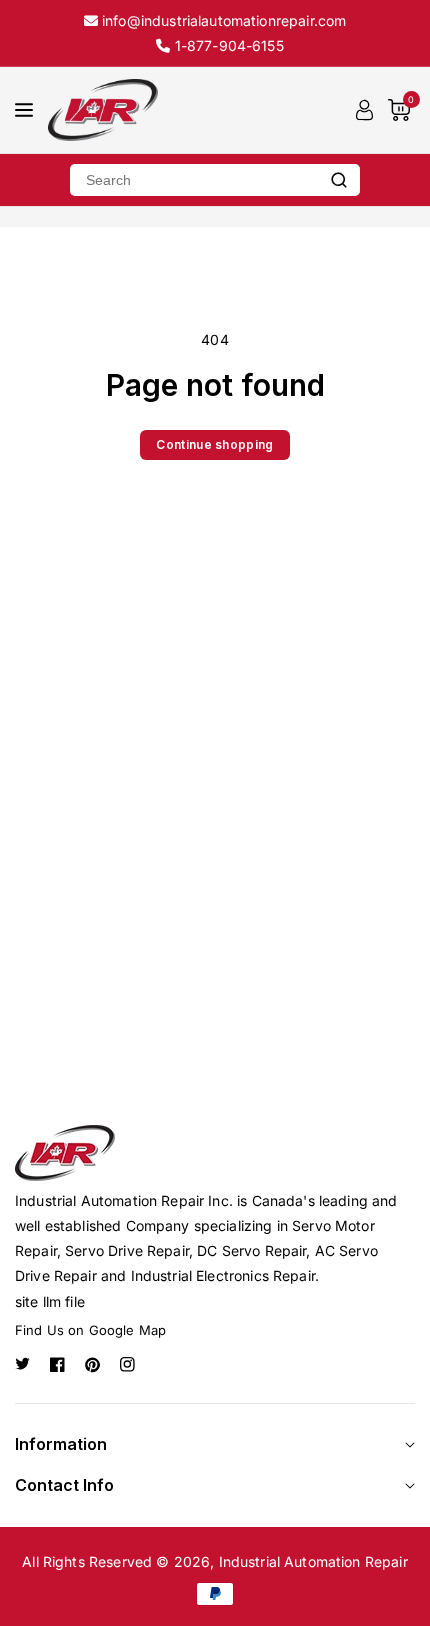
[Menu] (24, 110)
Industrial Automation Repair (313, 1561)
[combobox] (194, 180)
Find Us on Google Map (90, 1330)
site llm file (50, 1301)
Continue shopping (214, 444)
